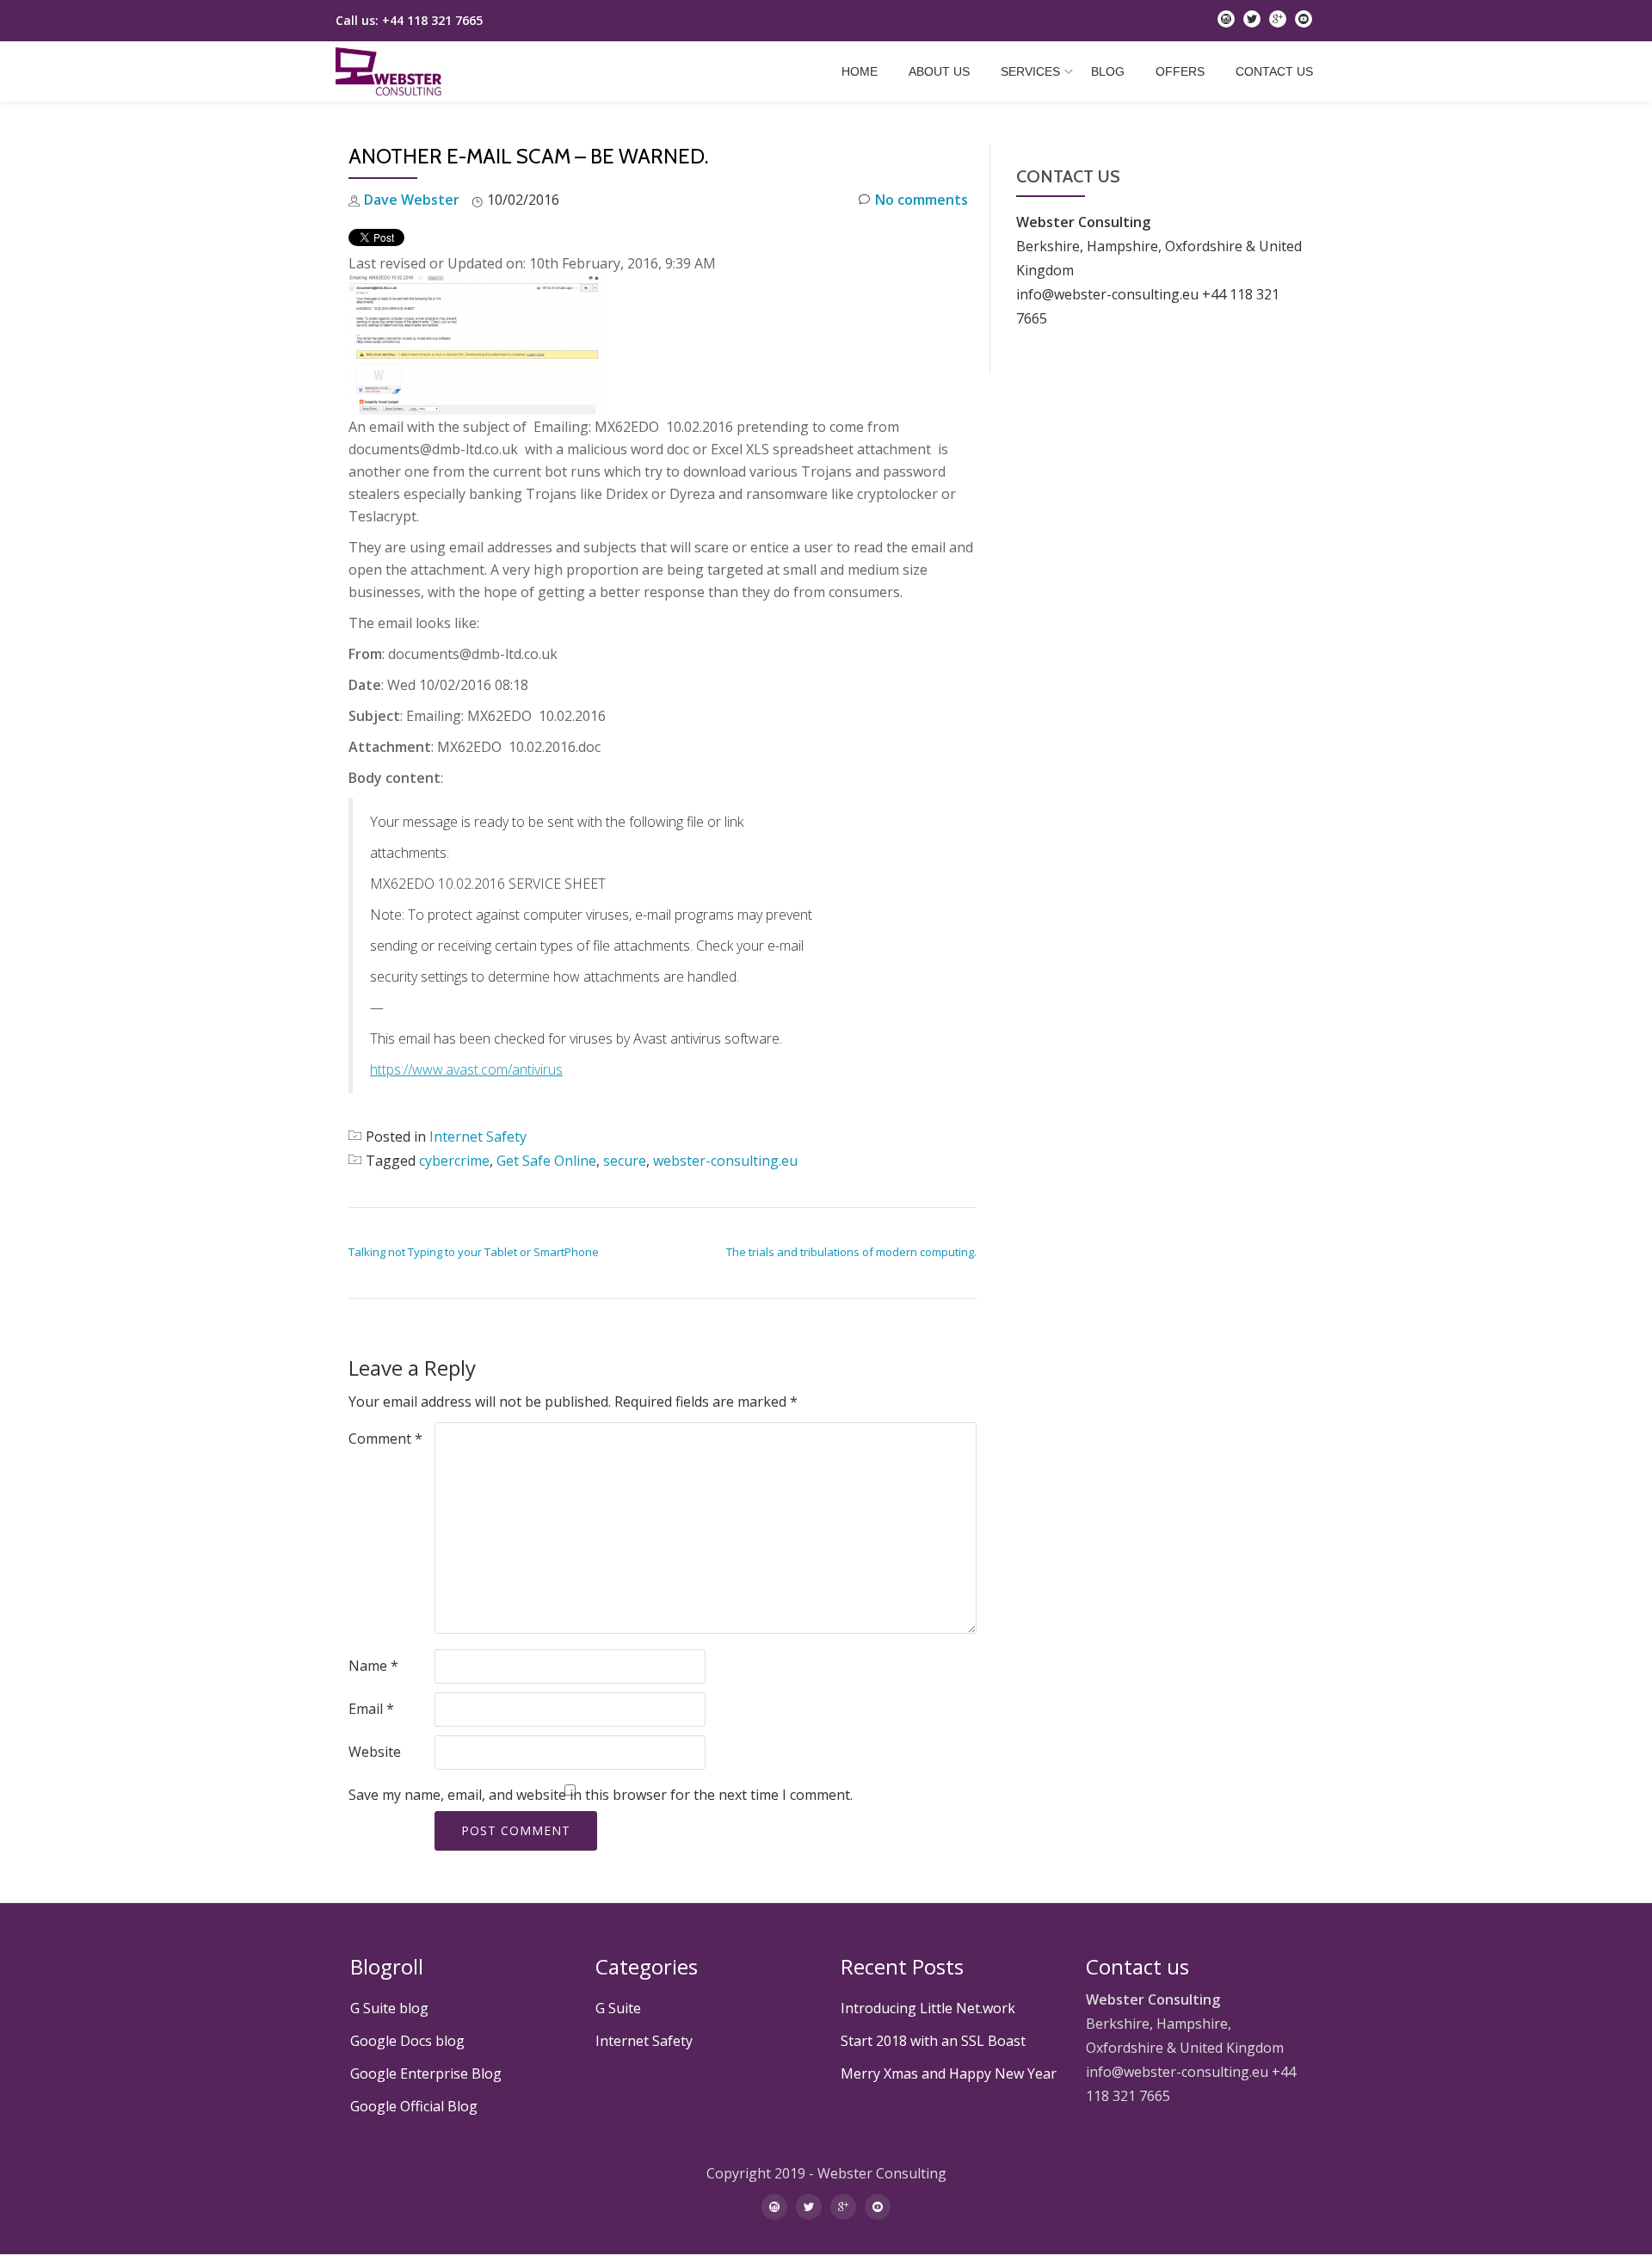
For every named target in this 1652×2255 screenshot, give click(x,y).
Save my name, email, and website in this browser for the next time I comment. (601, 1795)
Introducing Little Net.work (928, 2008)
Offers (1180, 71)
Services (1030, 71)
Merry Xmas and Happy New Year (949, 2073)
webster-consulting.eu (725, 1161)
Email (371, 1709)
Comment (385, 1439)
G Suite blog (389, 2008)
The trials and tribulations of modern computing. (851, 1252)
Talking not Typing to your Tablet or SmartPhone (474, 1252)
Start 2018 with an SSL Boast (933, 2041)
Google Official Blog (414, 2106)
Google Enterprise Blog (426, 2073)
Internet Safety (478, 1137)
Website (375, 1752)
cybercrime (454, 1161)
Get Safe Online (546, 1161)
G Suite (618, 2008)
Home (860, 71)
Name (373, 1666)
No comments (922, 200)
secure (625, 1161)
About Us (939, 71)
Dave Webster (412, 200)
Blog (1108, 71)
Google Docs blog (407, 2041)
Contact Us (1274, 71)
